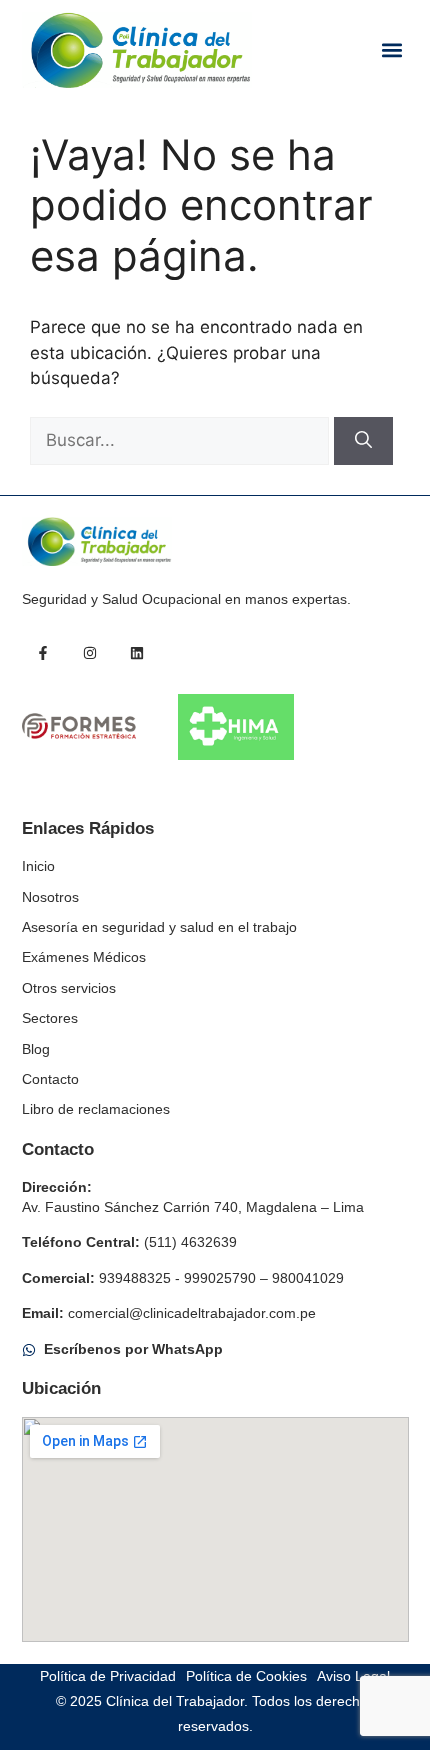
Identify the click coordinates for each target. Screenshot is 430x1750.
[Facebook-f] (43, 653)
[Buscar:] (182, 440)
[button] (392, 50)
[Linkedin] (137, 653)
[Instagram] (90, 653)
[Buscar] (363, 441)
